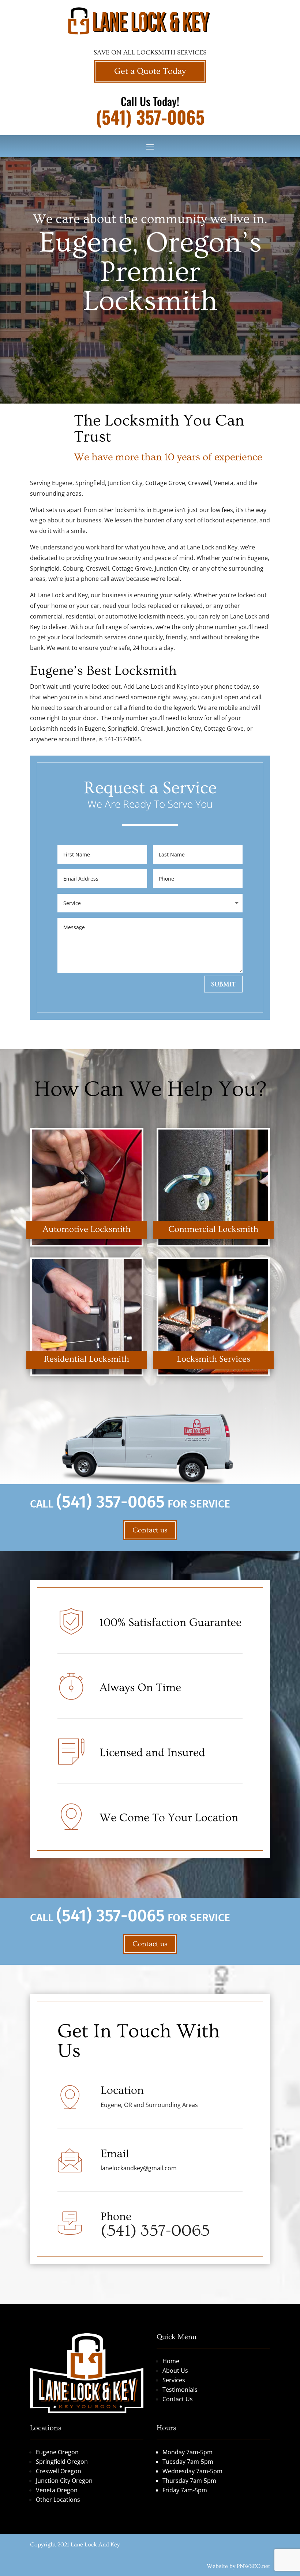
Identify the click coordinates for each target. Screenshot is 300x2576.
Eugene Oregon (57, 2452)
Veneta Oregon (57, 2490)
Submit (223, 984)
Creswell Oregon (59, 2471)
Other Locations (58, 2500)
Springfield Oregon (62, 2462)
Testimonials (180, 2390)
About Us (175, 2371)
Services (174, 2380)
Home (171, 2361)
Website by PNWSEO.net (238, 2566)
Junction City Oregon (64, 2481)
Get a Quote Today (150, 71)
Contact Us (178, 2399)
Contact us (150, 1530)
